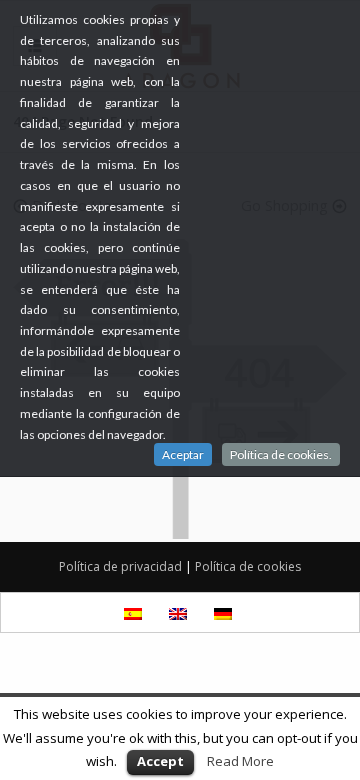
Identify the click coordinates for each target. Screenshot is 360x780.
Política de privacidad (120, 566)
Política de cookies (248, 566)
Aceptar (183, 454)
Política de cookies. (281, 454)
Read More (240, 761)
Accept (160, 761)
